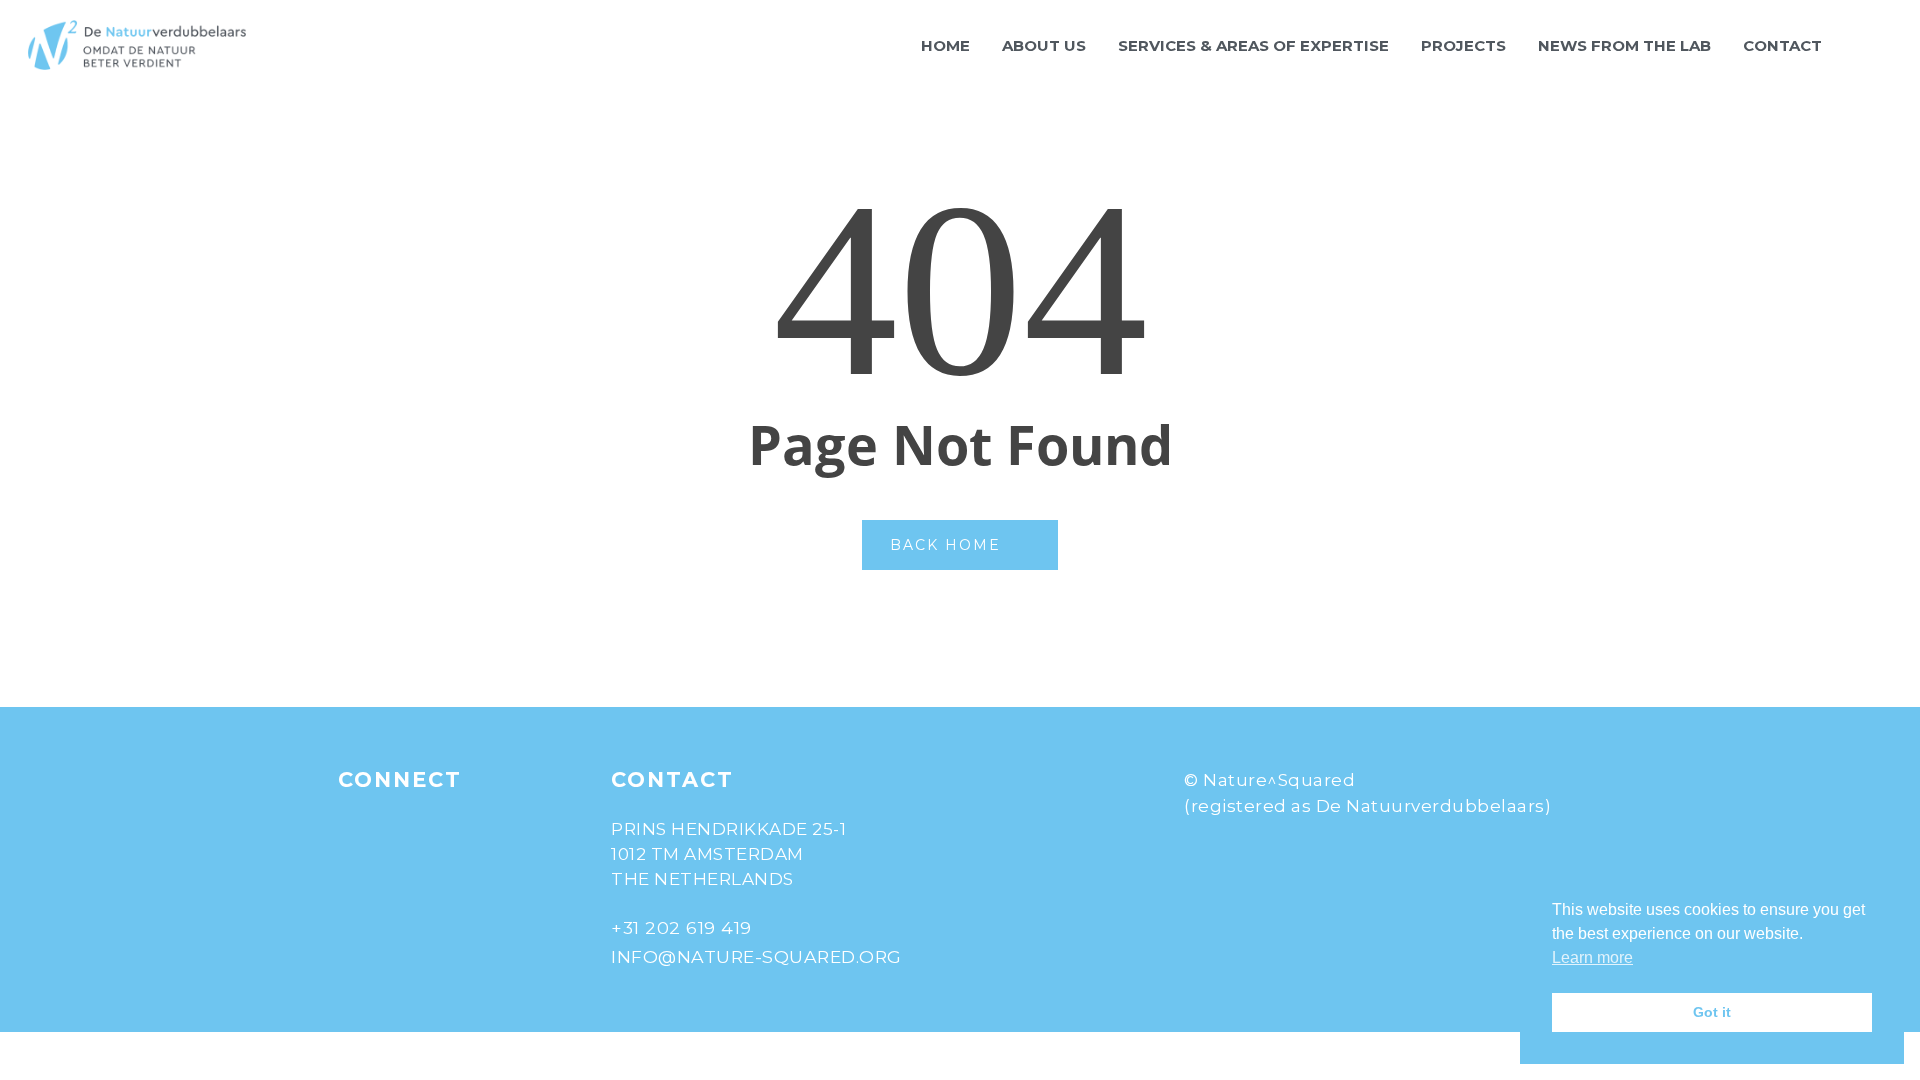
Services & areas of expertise (1253, 45)
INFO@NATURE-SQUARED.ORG (756, 956)
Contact (1782, 45)
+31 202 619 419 (681, 927)
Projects (1463, 45)
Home (945, 45)
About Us (1044, 45)
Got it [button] (1712, 1012)
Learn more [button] (1592, 957)
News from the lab (1624, 45)
